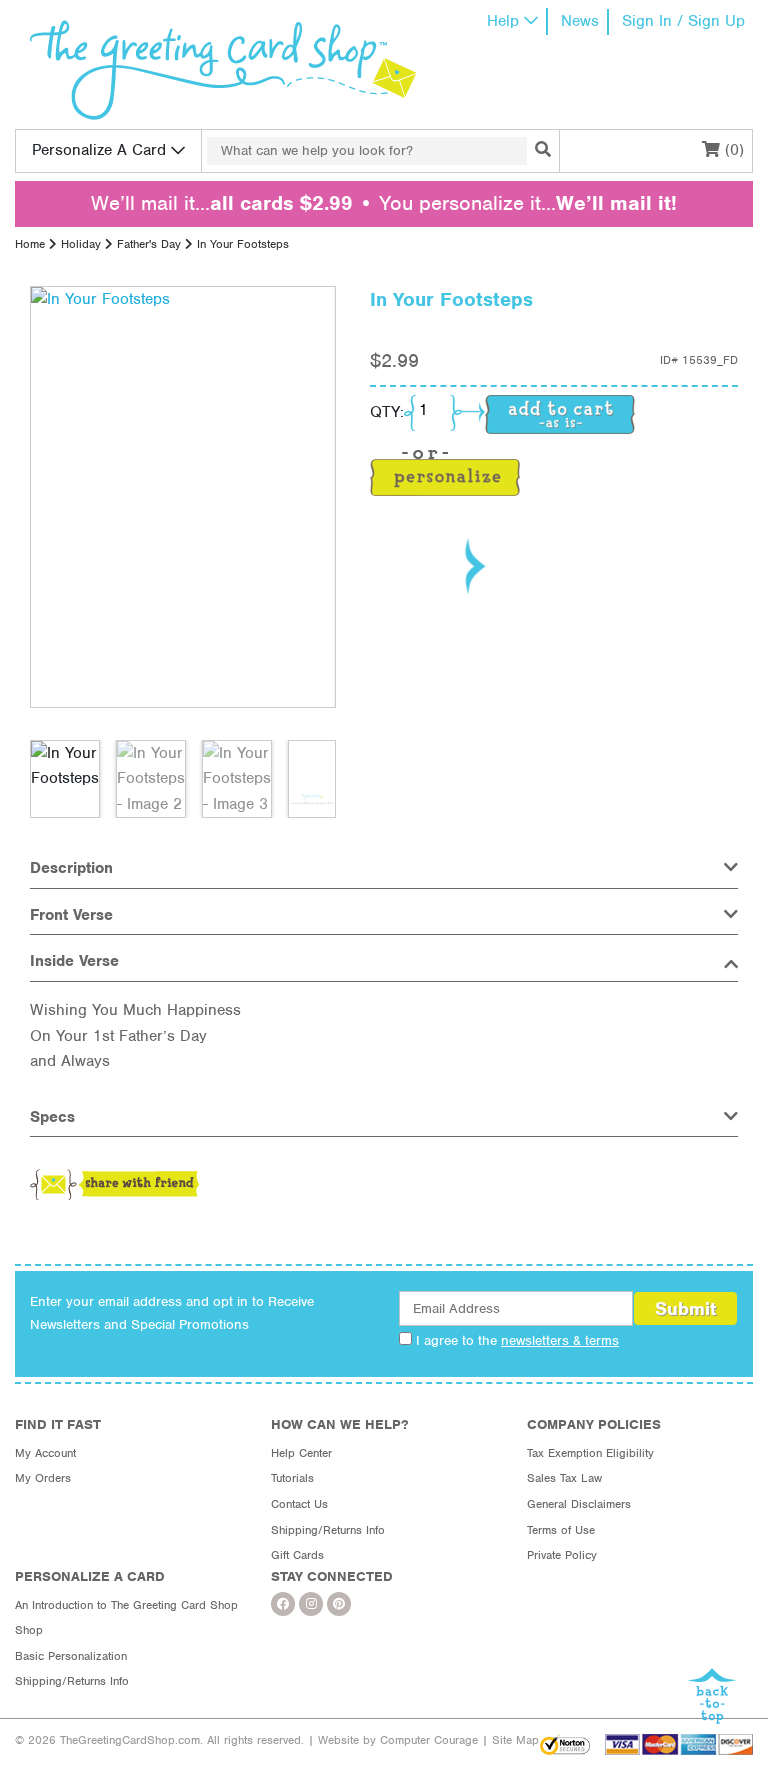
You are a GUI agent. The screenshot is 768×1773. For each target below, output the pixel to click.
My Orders (43, 1478)
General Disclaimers (579, 1504)
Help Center (301, 1453)
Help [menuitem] (503, 21)
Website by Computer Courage (398, 1740)
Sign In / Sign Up (683, 21)
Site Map (515, 1740)
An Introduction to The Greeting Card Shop (126, 1605)
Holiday (81, 244)
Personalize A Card (99, 150)
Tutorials (292, 1478)
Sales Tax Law (564, 1478)
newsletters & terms (560, 1340)
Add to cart (560, 414)
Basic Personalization (71, 1656)
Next (474, 566)
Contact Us (299, 1504)
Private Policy (562, 1555)
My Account (45, 1453)
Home (30, 244)
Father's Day (149, 244)
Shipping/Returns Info (328, 1530)
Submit (685, 1308)
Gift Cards (297, 1555)
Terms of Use (561, 1530)
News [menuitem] (580, 21)
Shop (29, 1630)
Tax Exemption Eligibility (590, 1453)
